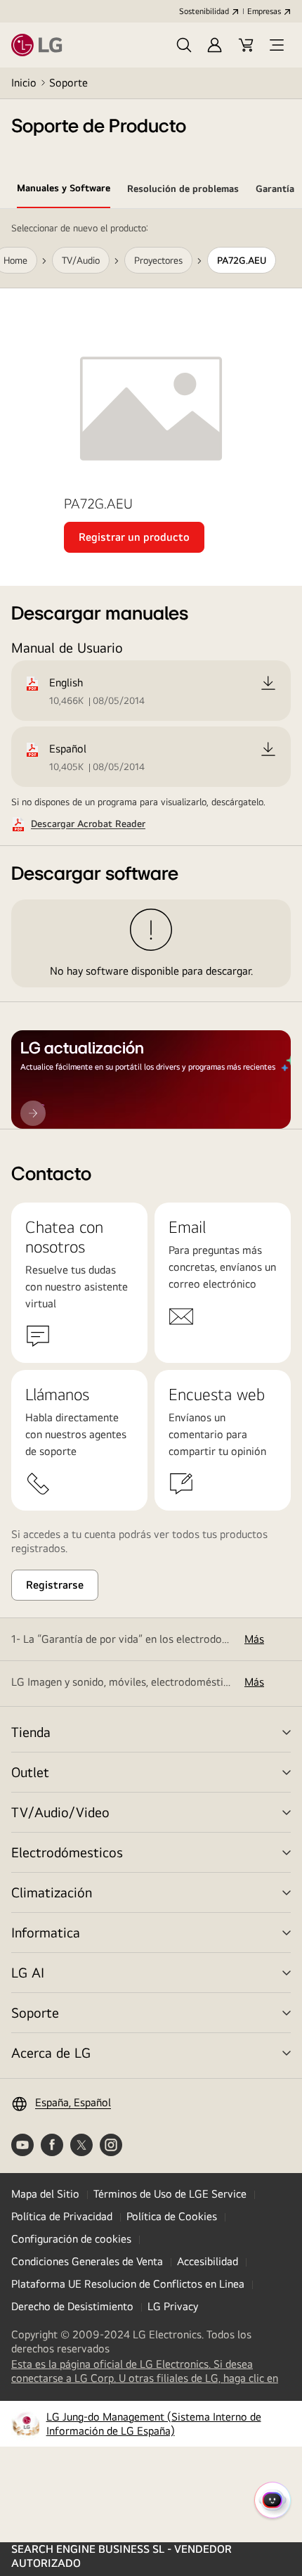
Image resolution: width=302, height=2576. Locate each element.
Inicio (24, 83)
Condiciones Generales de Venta (87, 2261)
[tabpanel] (151, 669)
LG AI (28, 1972)
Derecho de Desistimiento (72, 2306)
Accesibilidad (208, 2261)
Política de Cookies (172, 2216)
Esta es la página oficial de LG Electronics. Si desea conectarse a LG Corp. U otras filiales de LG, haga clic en (151, 2371)
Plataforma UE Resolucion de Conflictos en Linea (128, 2284)
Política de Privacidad (62, 2216)
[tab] (64, 191)
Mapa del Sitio (45, 2194)
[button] (184, 45)
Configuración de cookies (71, 2239)
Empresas (264, 11)
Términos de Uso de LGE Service (170, 2194)
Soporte (68, 83)
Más (254, 1639)
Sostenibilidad (204, 11)
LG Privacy (173, 2306)
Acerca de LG (51, 2052)
